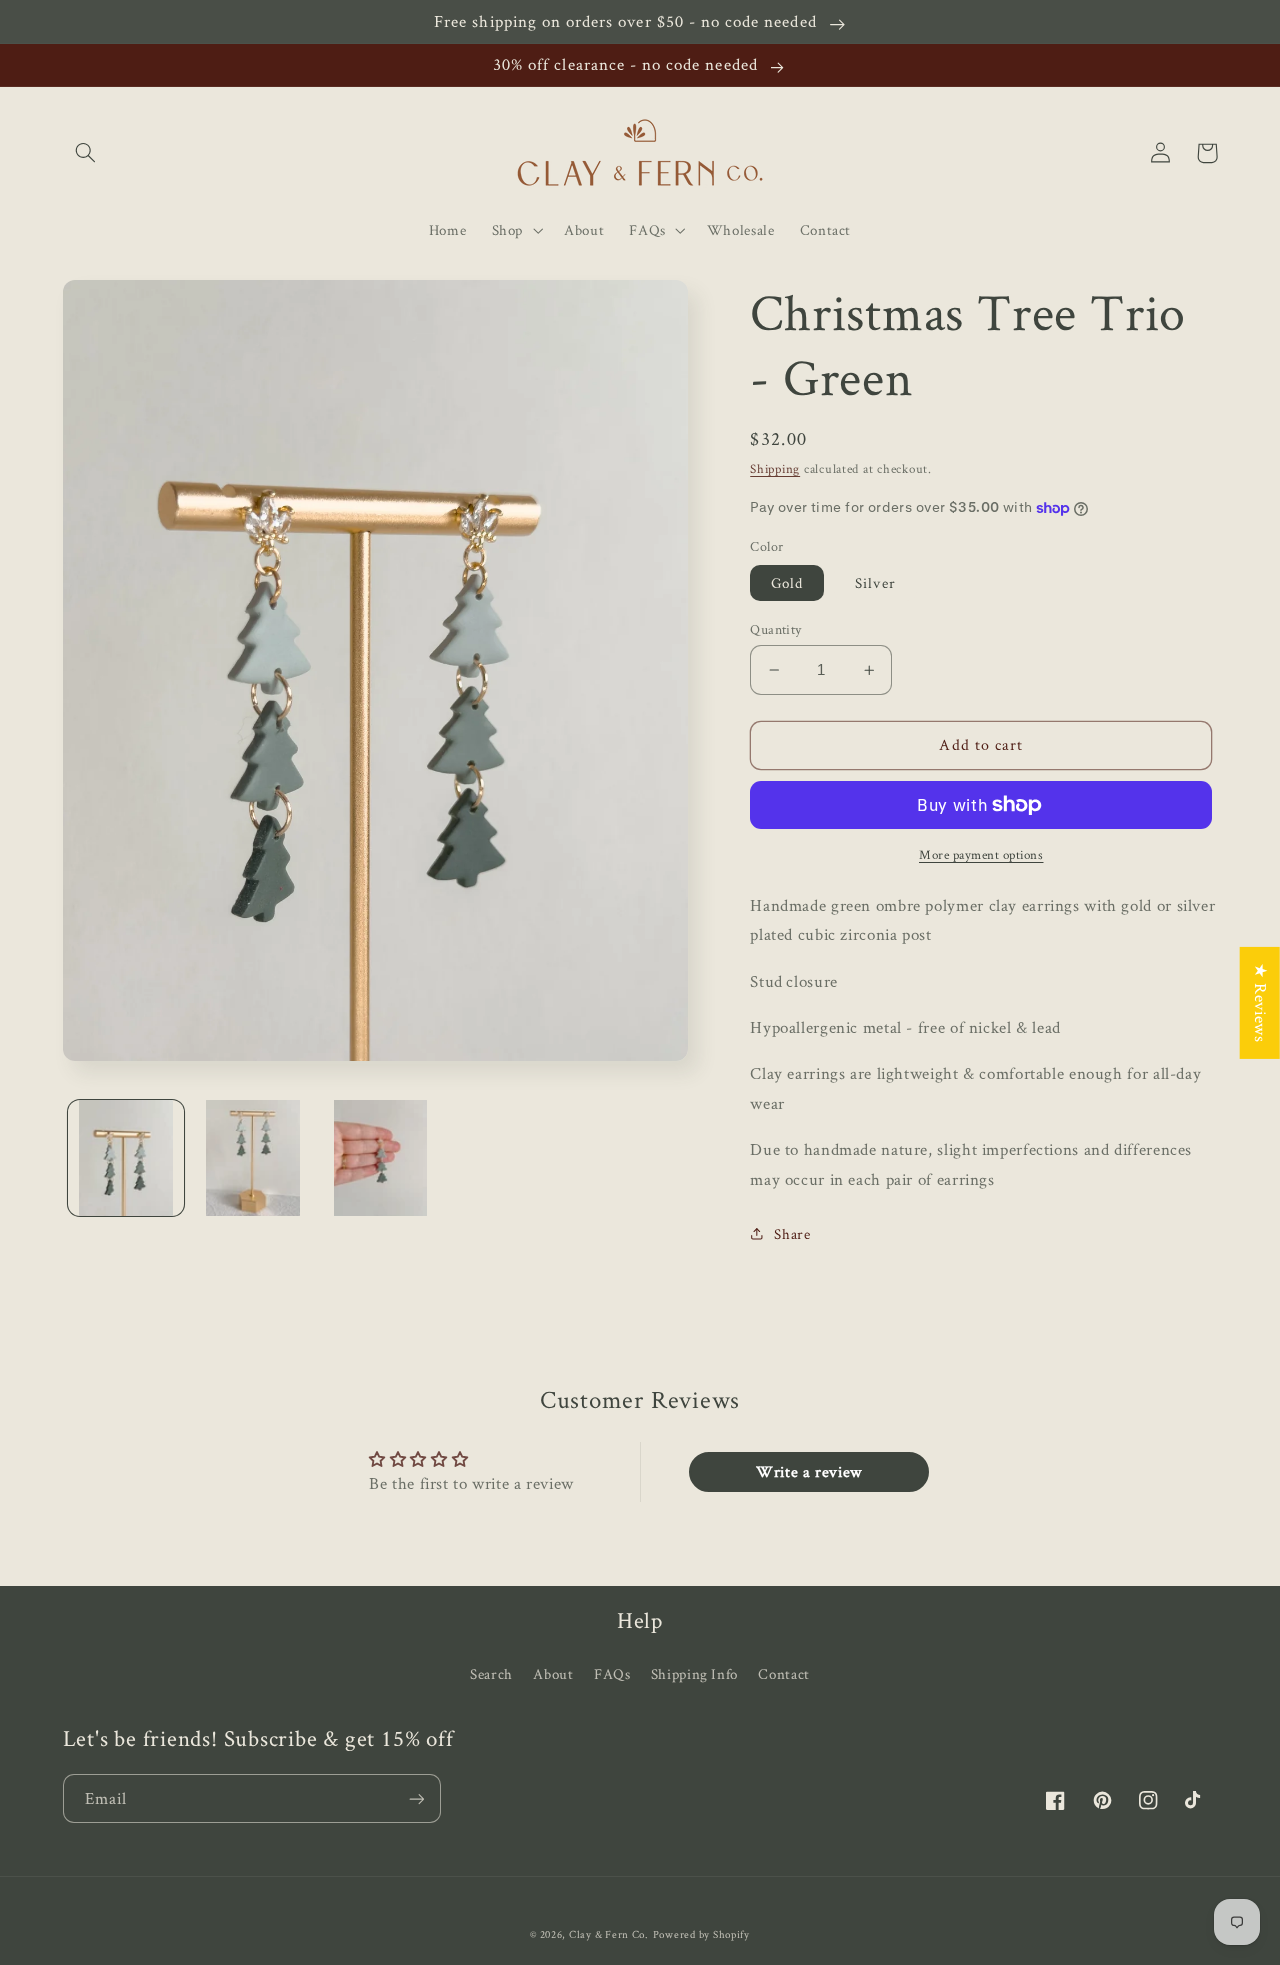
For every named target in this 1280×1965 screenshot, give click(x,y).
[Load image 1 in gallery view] (126, 1158)
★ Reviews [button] (1261, 1002)
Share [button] (792, 1233)
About (553, 1673)
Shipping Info (694, 1673)
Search (491, 1673)
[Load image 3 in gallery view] (380, 1158)
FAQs (612, 1673)
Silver (875, 582)
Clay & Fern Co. (609, 1934)
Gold (787, 582)
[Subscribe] (416, 1798)
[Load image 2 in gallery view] (253, 1158)
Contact (783, 1673)
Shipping (775, 468)
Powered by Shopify (701, 1934)
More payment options (981, 854)
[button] (86, 153)
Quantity (775, 629)
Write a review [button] (809, 1471)
